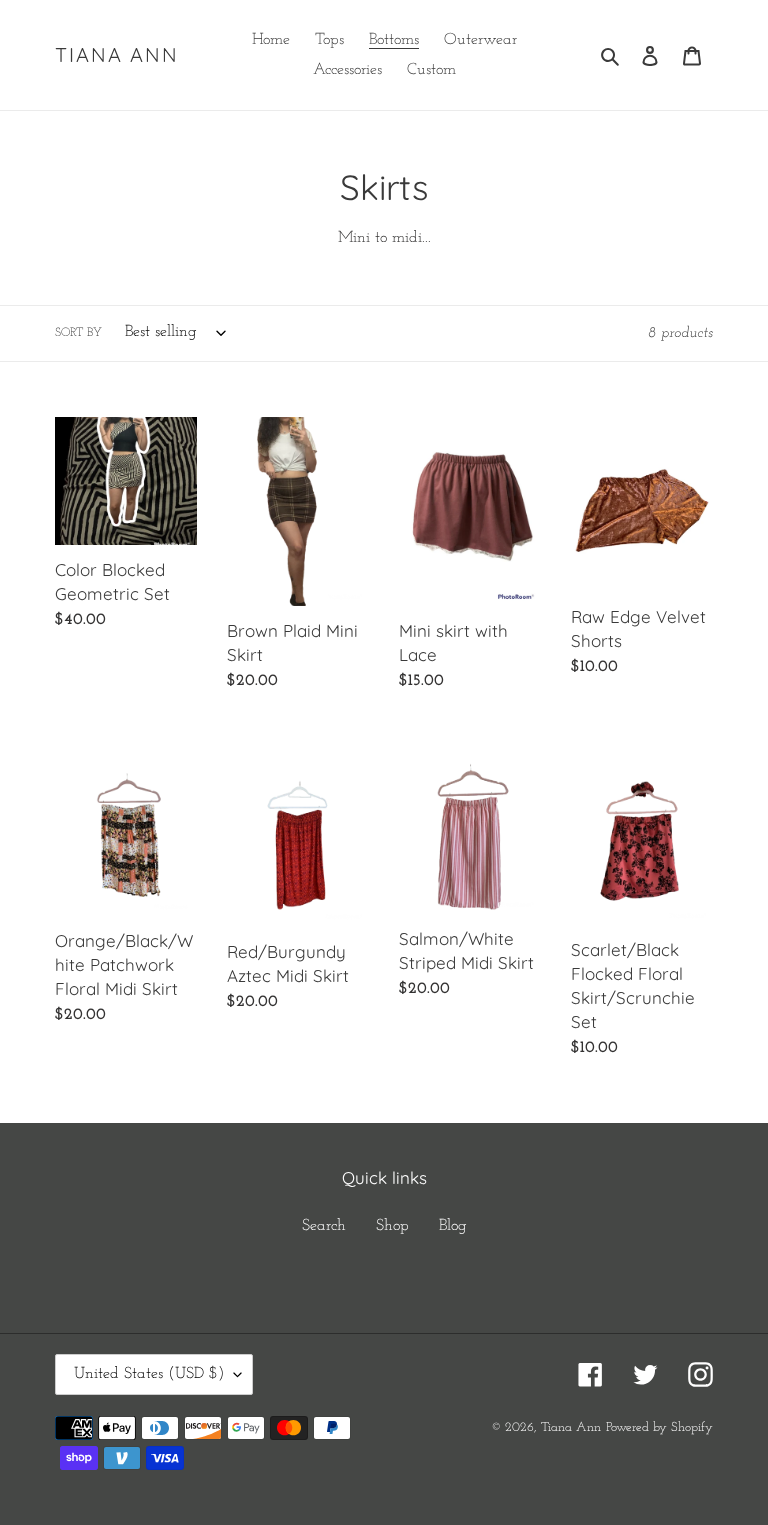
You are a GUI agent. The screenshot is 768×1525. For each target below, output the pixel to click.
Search (324, 1226)
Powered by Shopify (659, 1427)
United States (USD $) (149, 1374)
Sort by (78, 333)
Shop (392, 1226)
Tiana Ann (117, 55)
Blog (453, 1226)
